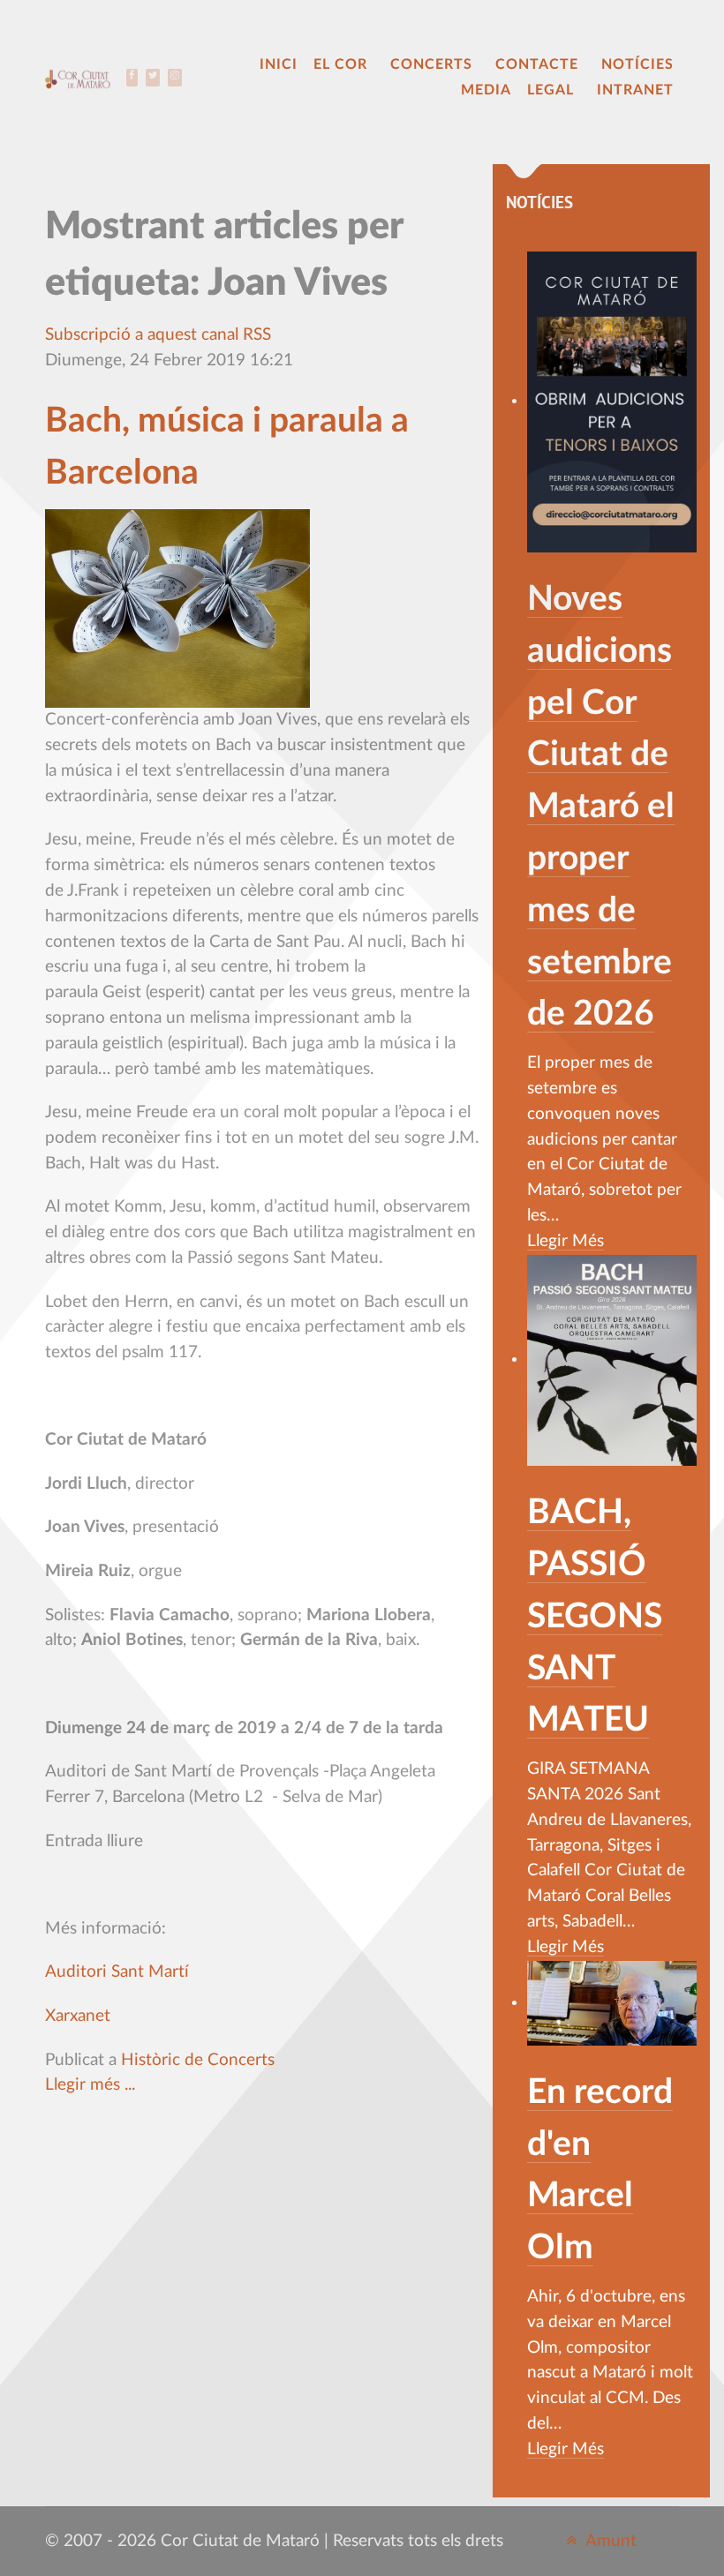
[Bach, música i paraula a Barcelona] (177, 608)
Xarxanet (78, 2016)
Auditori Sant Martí (117, 1972)
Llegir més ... (90, 2085)
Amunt (609, 2541)
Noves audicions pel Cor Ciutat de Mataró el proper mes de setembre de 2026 (601, 807)
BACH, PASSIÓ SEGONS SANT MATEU (595, 1616)
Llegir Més (566, 1241)
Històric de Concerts (198, 2060)
